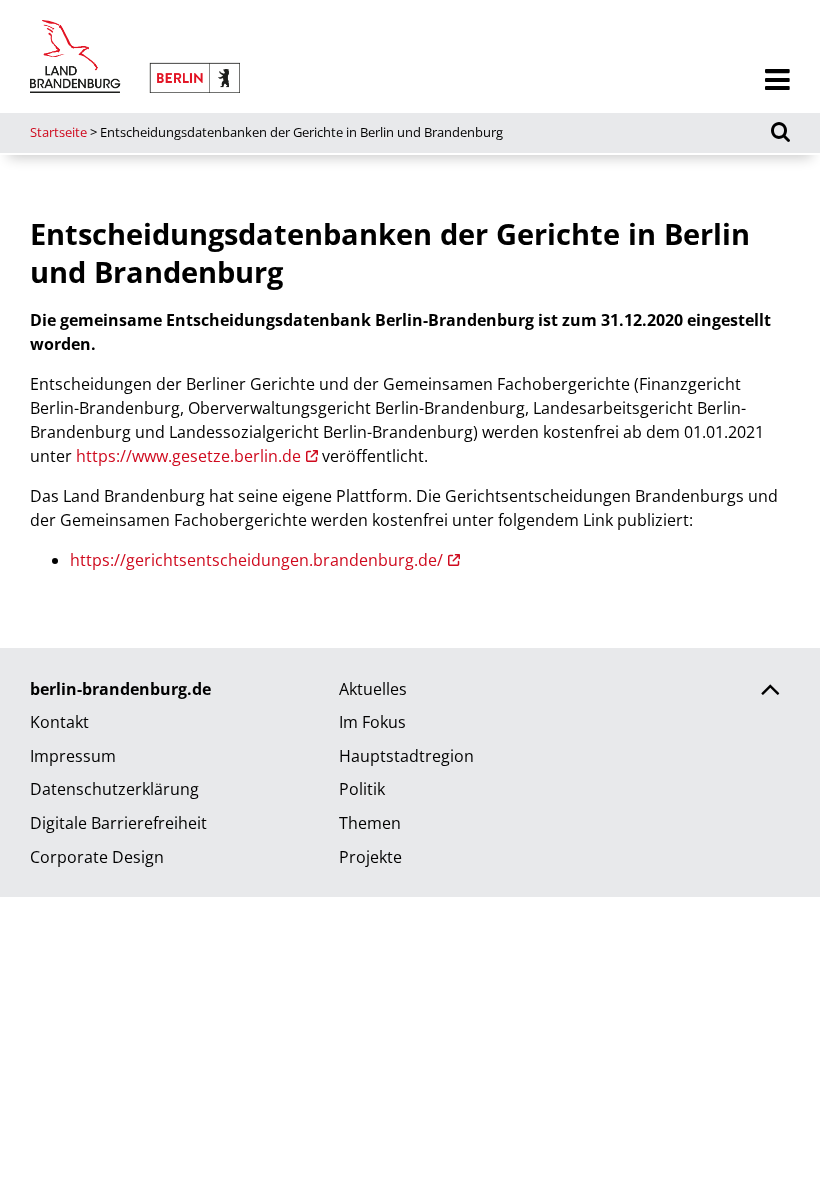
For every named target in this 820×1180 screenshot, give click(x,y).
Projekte (370, 857)
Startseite (58, 132)
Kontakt (59, 722)
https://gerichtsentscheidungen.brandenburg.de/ (256, 560)
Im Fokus (372, 722)
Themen (370, 823)
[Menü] (777, 80)
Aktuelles (373, 689)
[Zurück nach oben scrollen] (770, 692)
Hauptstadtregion (406, 756)
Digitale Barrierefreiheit (118, 823)
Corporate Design (97, 857)
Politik (362, 789)
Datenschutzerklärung (114, 789)
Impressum (73, 756)
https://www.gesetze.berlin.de (188, 456)
